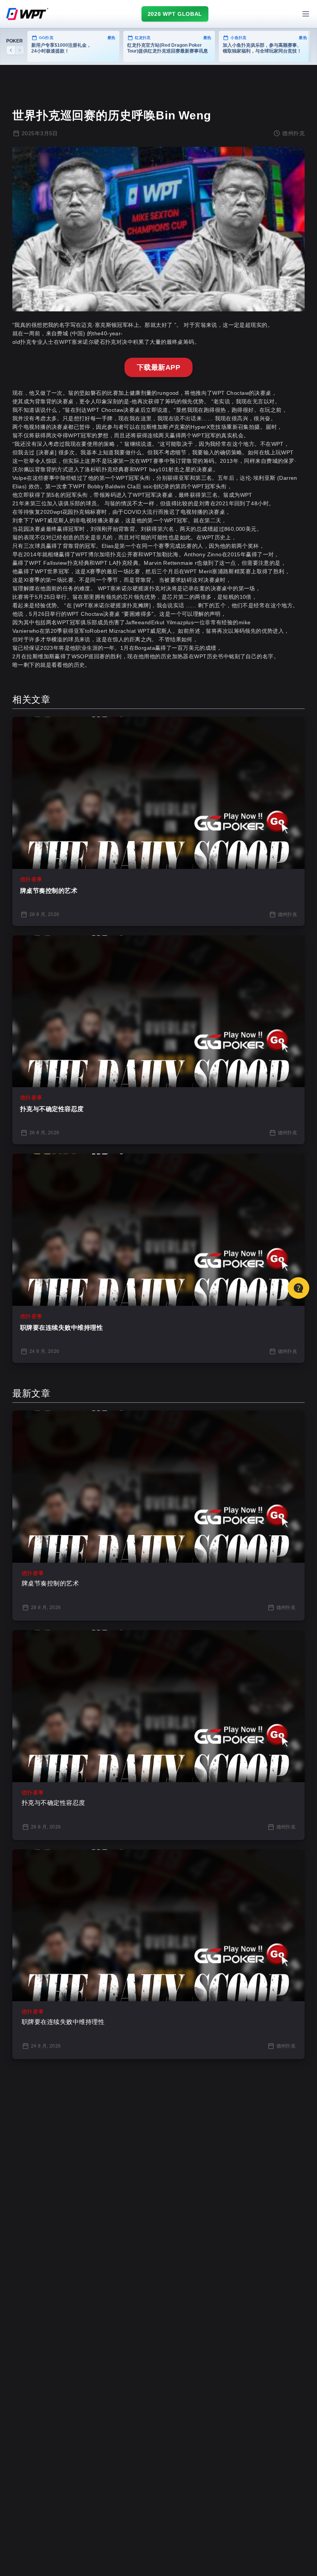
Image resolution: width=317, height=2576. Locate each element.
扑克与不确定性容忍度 (52, 1109)
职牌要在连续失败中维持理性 (61, 1328)
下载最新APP (158, 367)
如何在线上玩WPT (271, 452)
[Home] (27, 14)
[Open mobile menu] (306, 14)
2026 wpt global (175, 14)
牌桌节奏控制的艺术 (49, 891)
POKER (14, 41)
